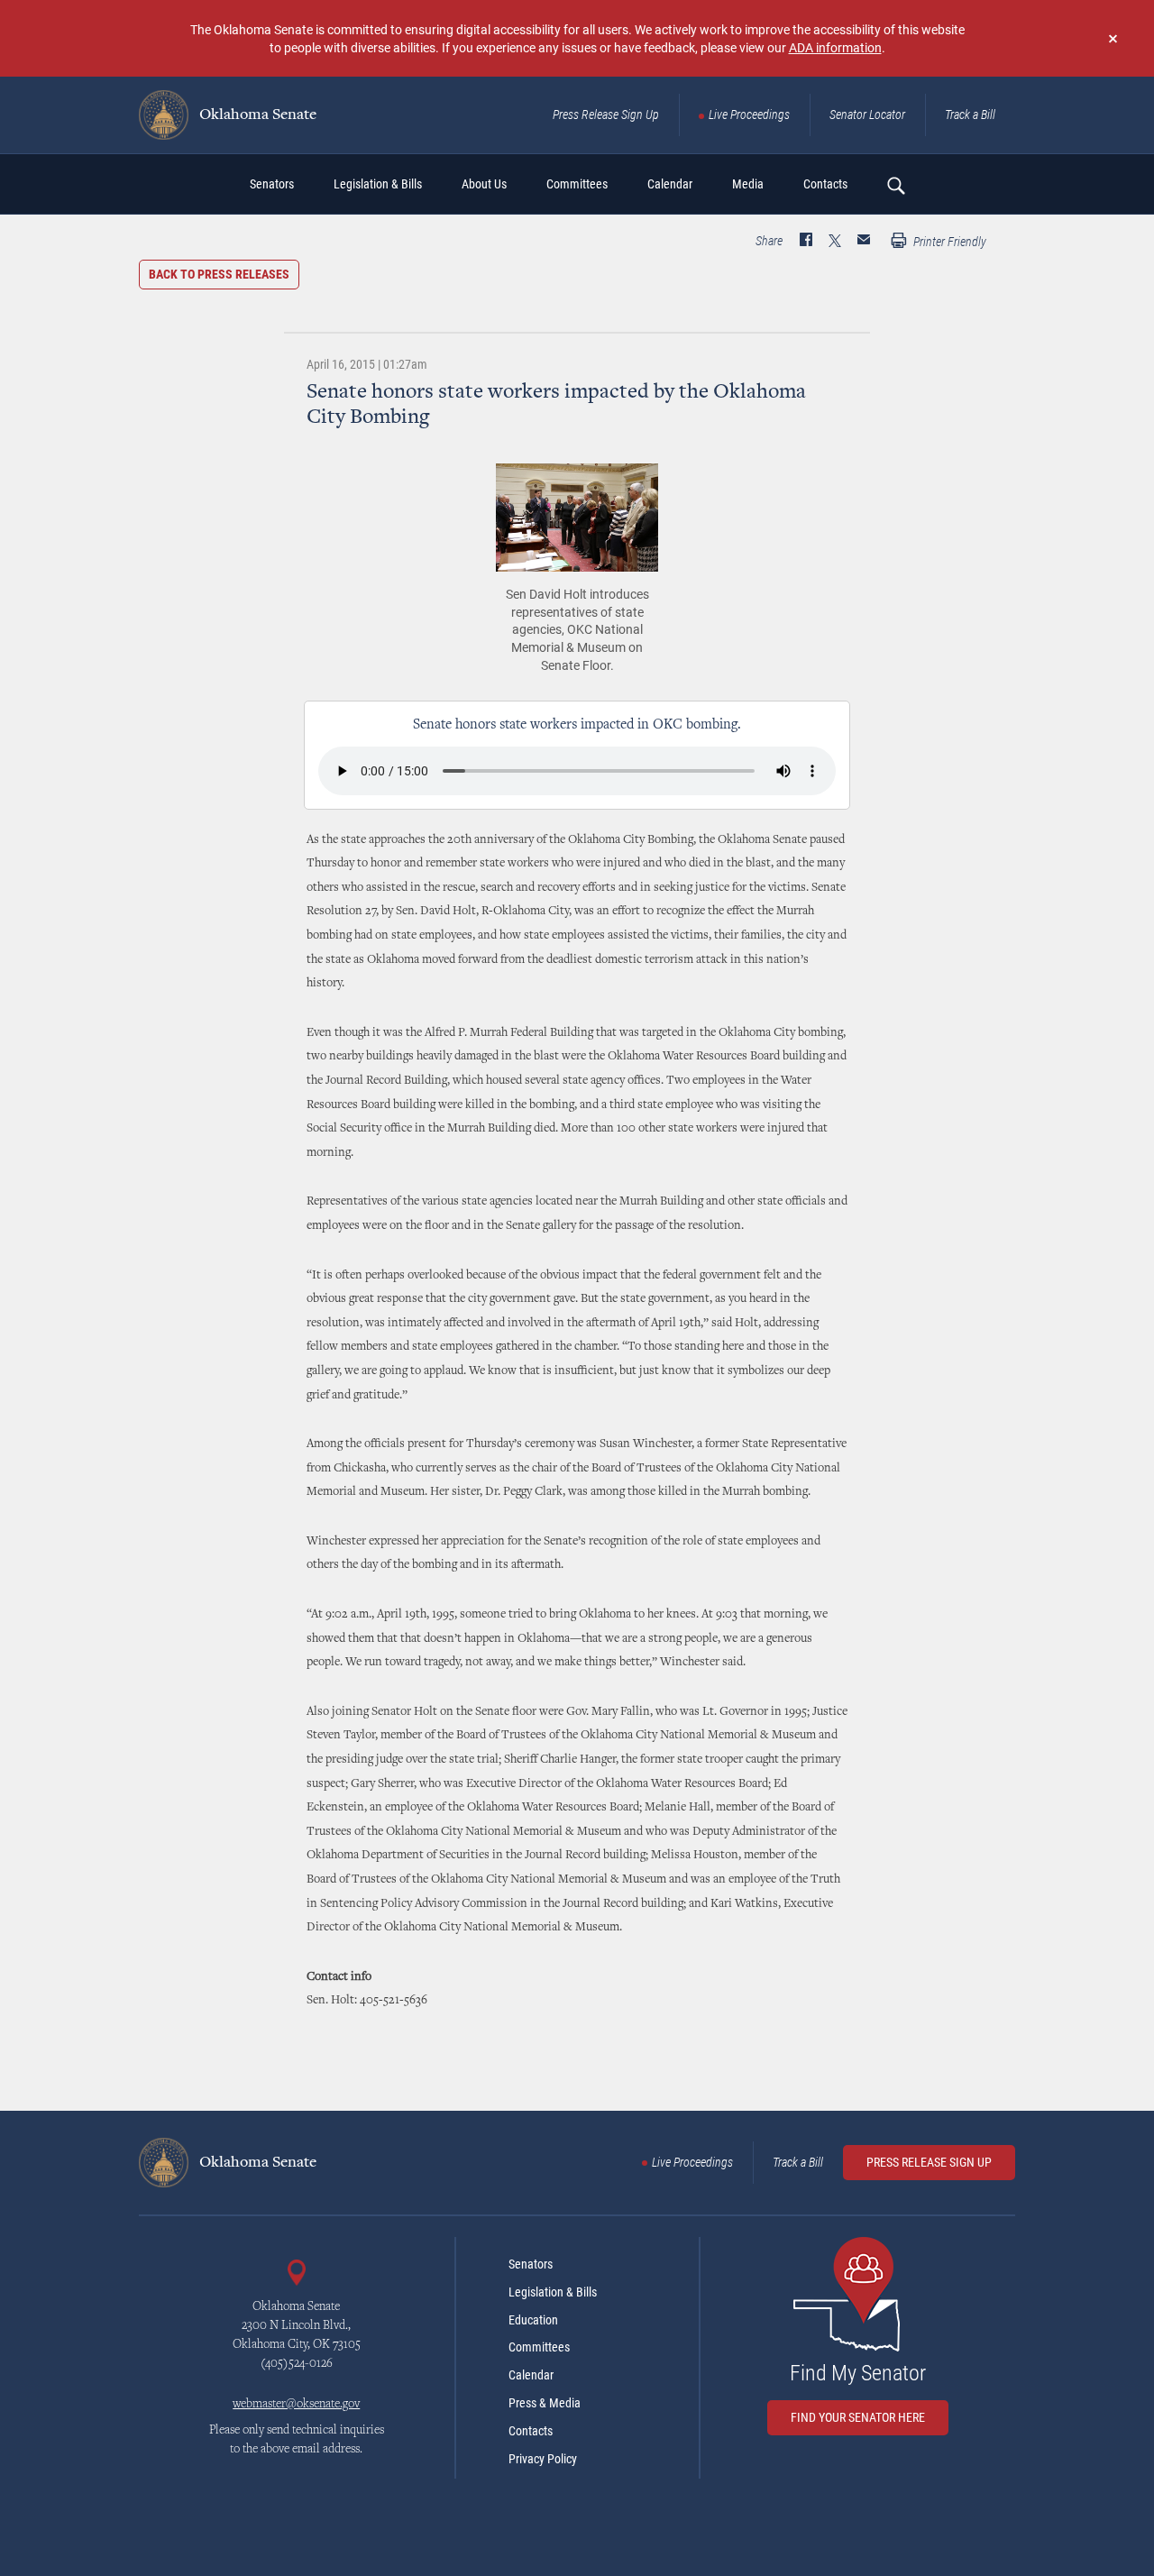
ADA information (835, 47)
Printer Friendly (948, 242)
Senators (531, 2264)
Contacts (531, 2431)
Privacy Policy (543, 2459)
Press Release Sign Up (606, 115)
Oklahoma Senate (256, 115)
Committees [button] (577, 184)
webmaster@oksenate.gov (296, 2405)
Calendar (531, 2375)
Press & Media (545, 2403)
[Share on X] (835, 242)
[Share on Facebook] (806, 242)
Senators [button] (272, 184)
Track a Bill (970, 115)
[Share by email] (864, 242)
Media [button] (748, 184)
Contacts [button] (825, 184)
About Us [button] (484, 184)
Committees (539, 2347)
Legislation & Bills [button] (378, 184)
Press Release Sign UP (929, 2162)
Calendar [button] (670, 184)
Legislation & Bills (553, 2292)
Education (533, 2320)
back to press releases (219, 274)
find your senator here (858, 2417)
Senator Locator (867, 115)
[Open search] (895, 185)
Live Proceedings (749, 115)
